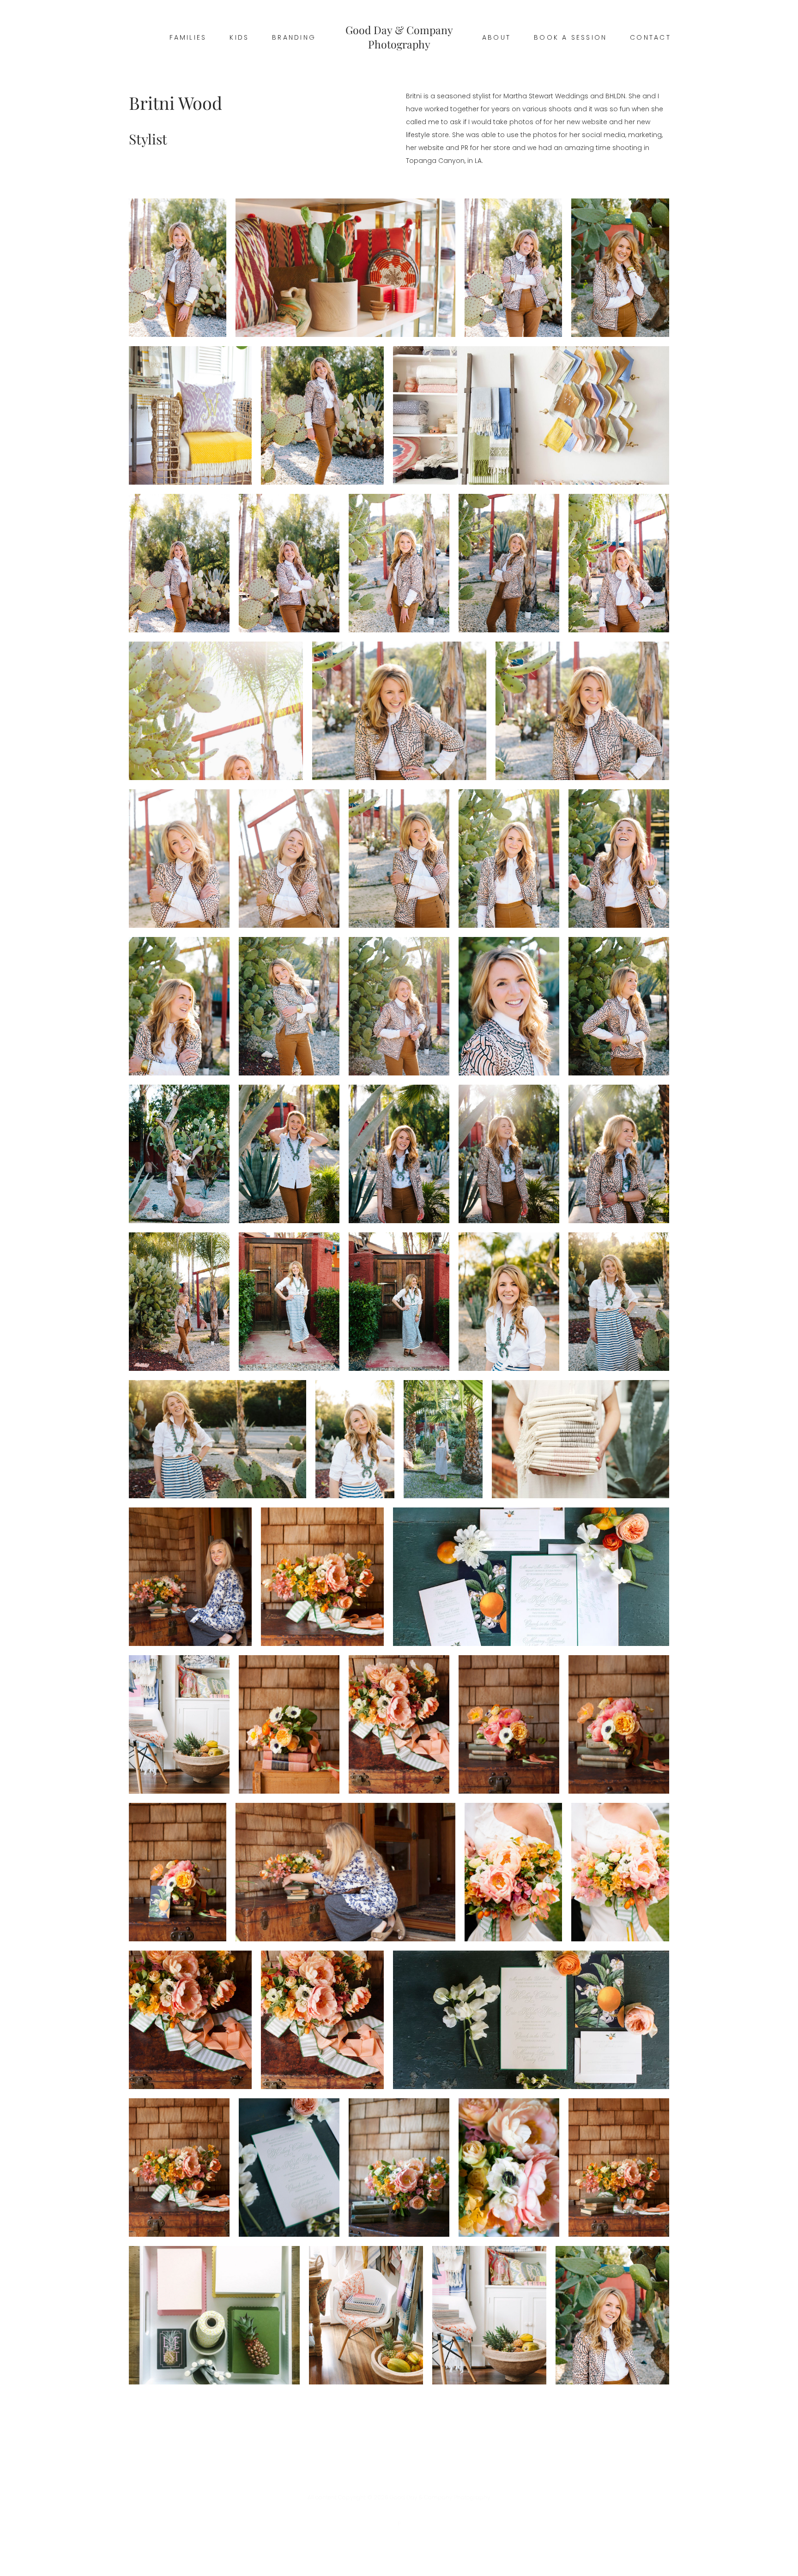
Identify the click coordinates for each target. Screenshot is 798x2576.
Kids (239, 37)
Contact (650, 37)
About (496, 37)
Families (188, 37)
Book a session (570, 37)
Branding (294, 37)
